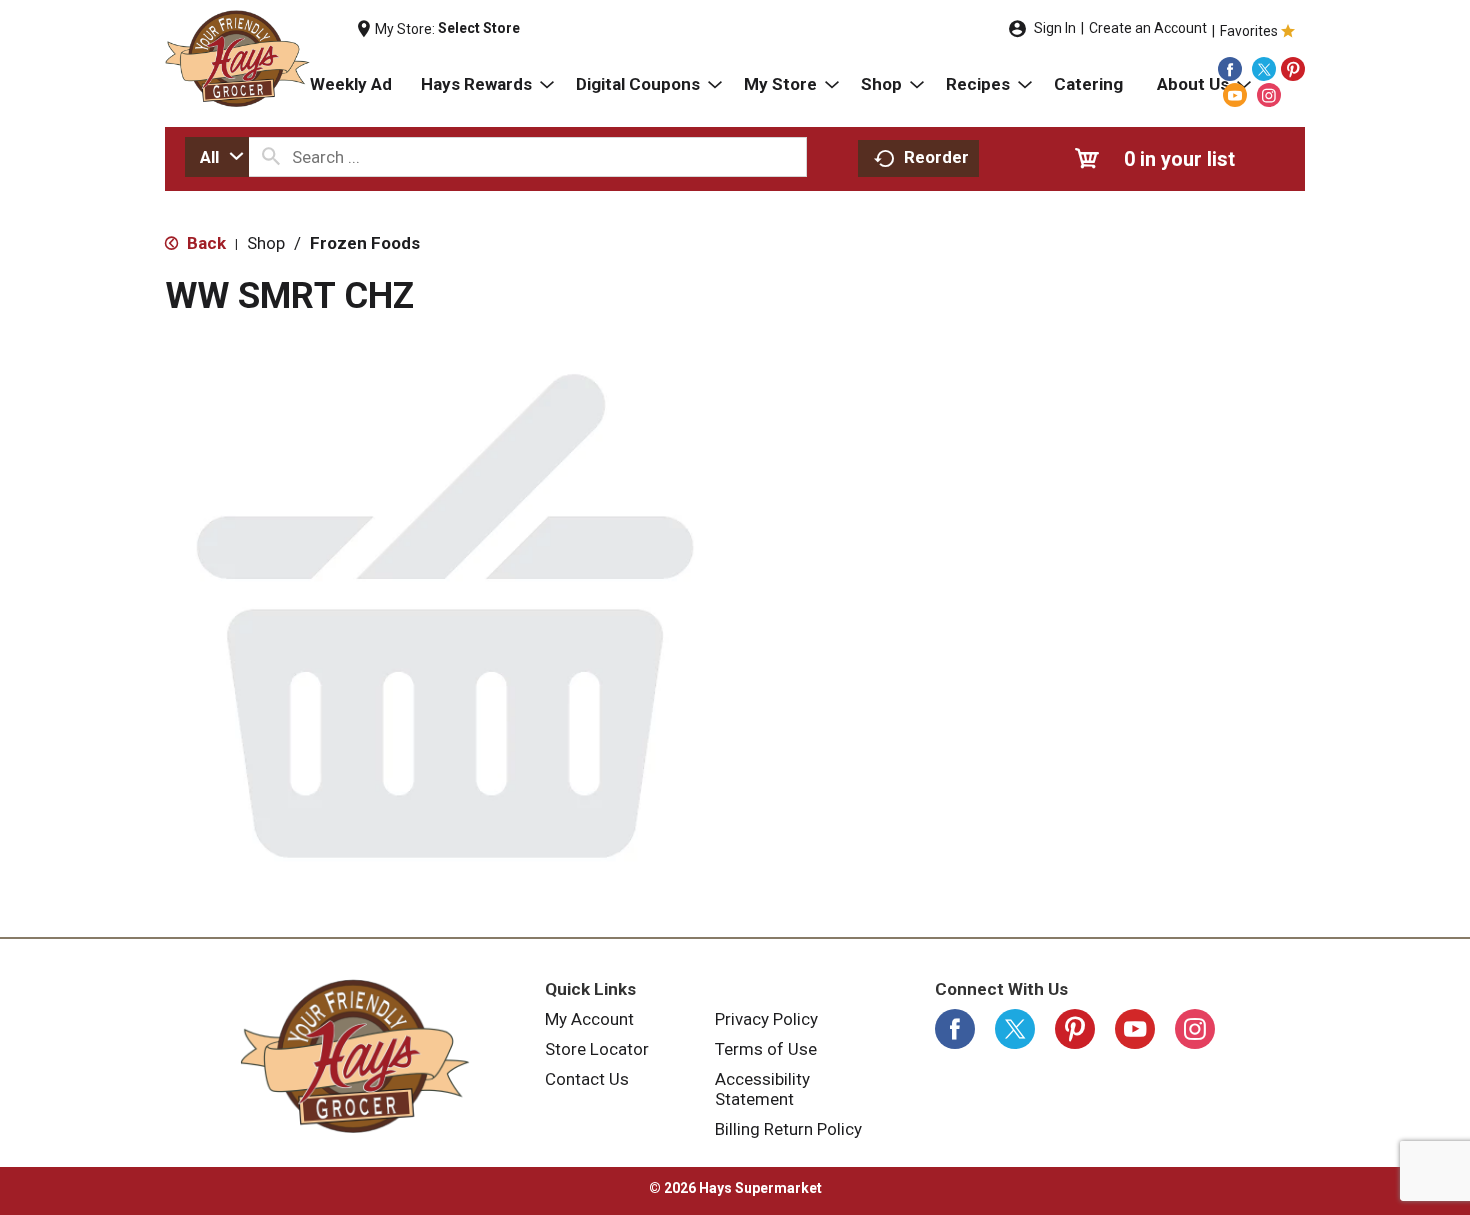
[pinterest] (1293, 69)
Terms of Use (766, 1049)
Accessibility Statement (762, 1089)
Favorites (1249, 31)
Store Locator (597, 1049)
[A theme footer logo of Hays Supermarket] (355, 1056)
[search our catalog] (271, 157)
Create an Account (1148, 28)
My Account (589, 1019)
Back (204, 243)
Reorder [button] (936, 157)
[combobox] (217, 157)
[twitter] (1264, 69)
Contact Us (587, 1079)
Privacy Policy (766, 1019)
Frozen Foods (365, 243)
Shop (266, 243)
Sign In (1055, 28)
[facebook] (1230, 69)
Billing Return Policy (788, 1129)
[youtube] (1235, 95)
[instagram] (1269, 95)
